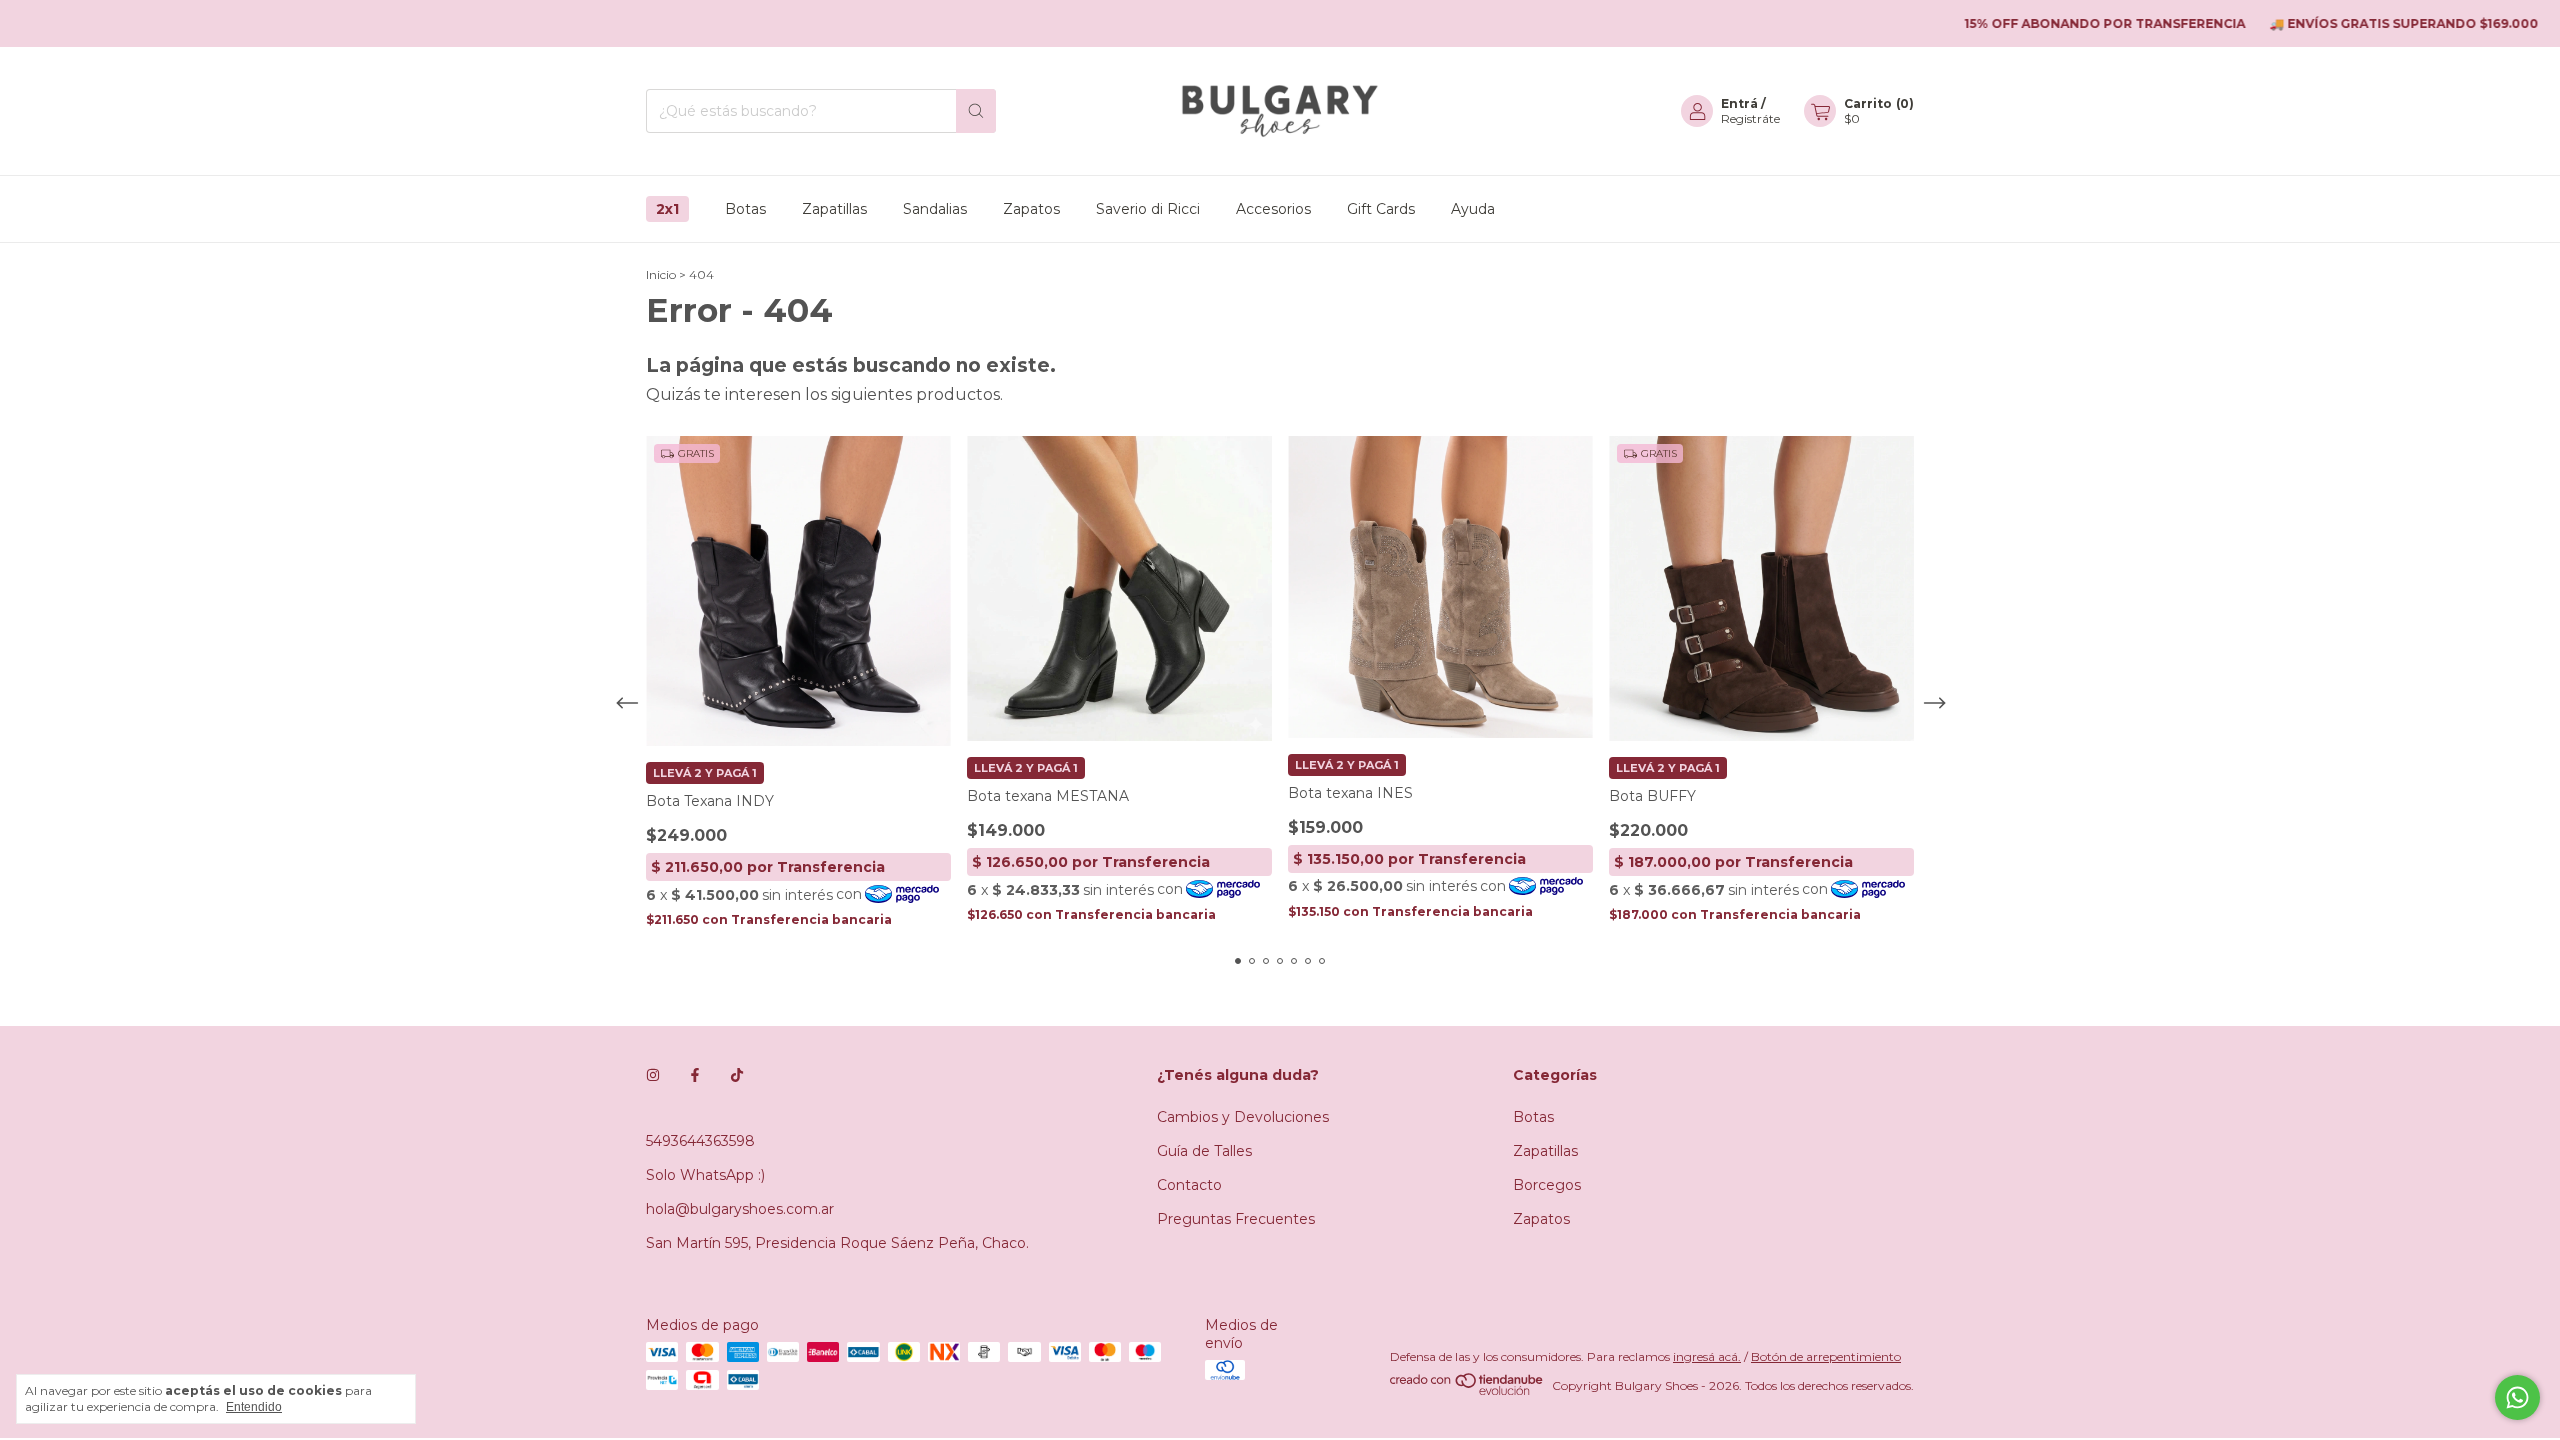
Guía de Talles (1204, 1151)
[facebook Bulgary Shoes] (695, 1075)
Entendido (254, 1407)
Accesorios (1273, 209)
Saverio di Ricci (1148, 209)
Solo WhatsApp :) (705, 1175)
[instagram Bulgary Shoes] (653, 1075)
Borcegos (1547, 1185)
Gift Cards (1381, 209)
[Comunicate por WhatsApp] (2517, 1397)
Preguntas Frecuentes (1236, 1219)
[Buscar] (976, 111)
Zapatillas (834, 209)
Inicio (661, 274)
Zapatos (1031, 209)
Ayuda (1473, 209)
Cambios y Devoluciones (1243, 1117)
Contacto (1189, 1185)
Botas (745, 209)
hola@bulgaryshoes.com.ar (740, 1209)
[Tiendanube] (1467, 1390)
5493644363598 (700, 1141)
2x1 (667, 209)
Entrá (1739, 103)
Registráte (1750, 118)
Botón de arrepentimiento (1826, 1356)
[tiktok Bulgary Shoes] (737, 1075)
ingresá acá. (1707, 1356)
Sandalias (935, 209)
